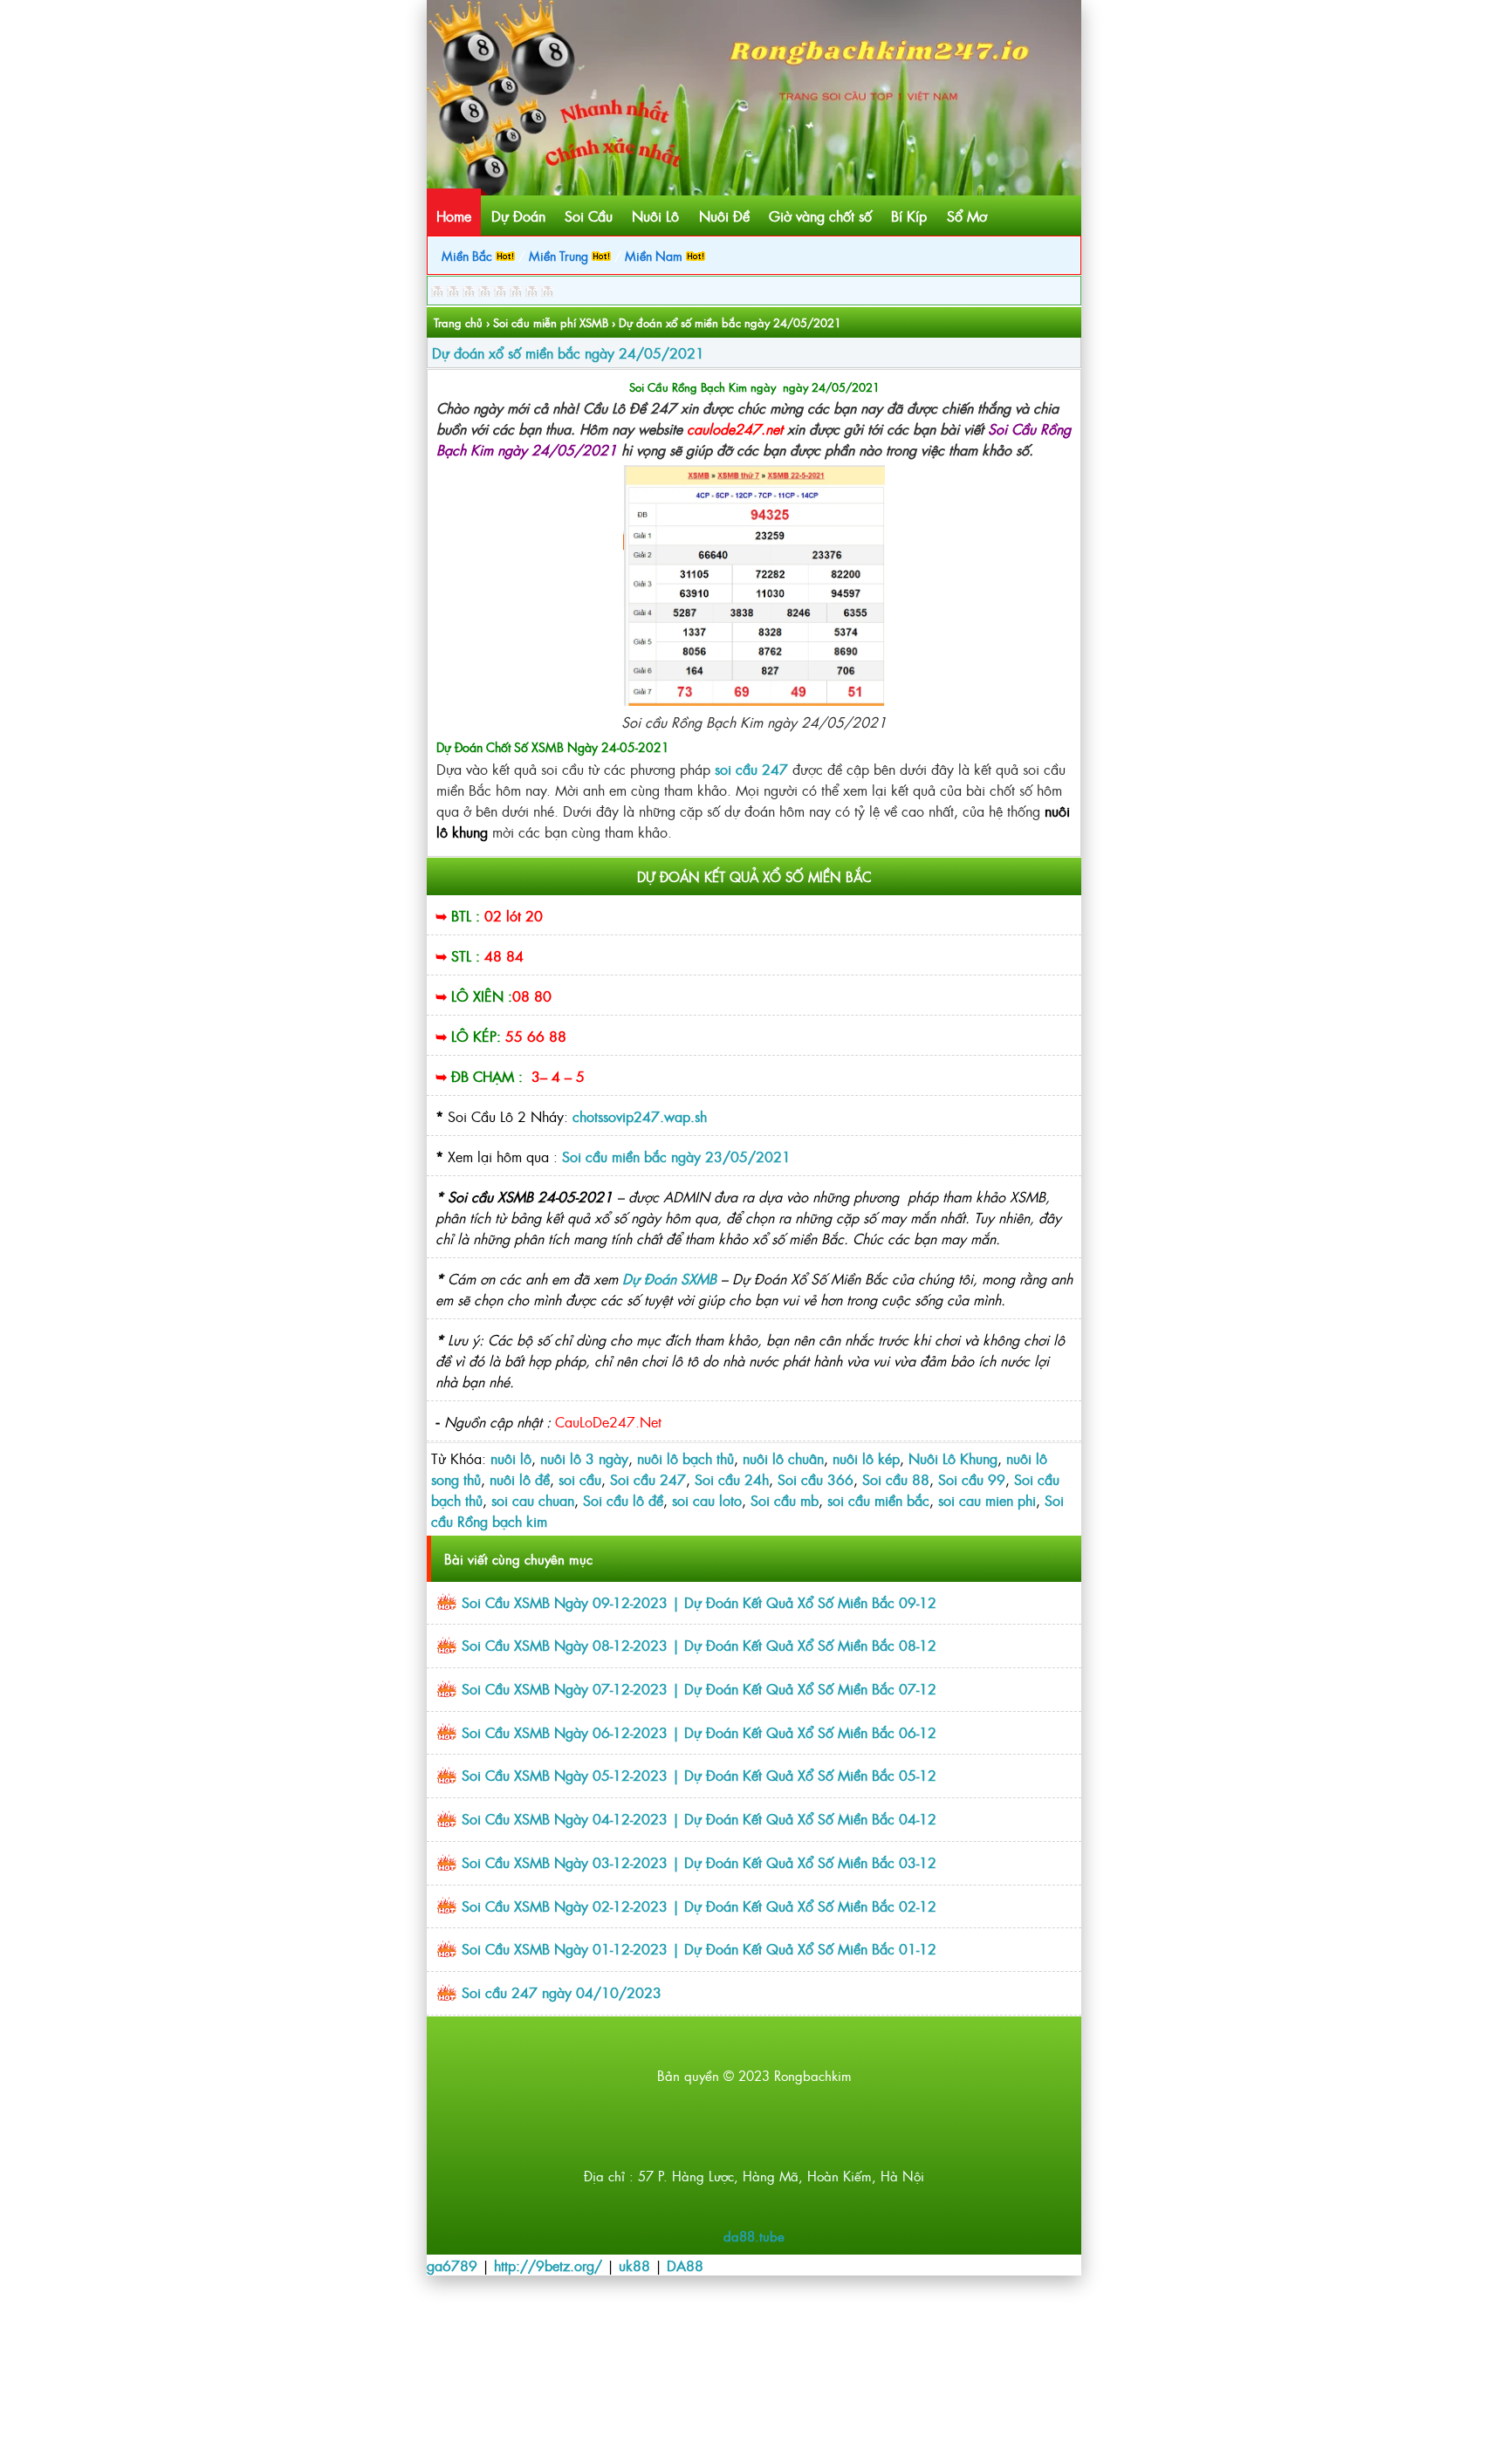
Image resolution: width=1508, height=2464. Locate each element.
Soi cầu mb (785, 1500)
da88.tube (754, 2236)
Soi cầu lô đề (623, 1500)
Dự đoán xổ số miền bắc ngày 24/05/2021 (568, 352)
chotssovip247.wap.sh (637, 1116)
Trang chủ (458, 322)
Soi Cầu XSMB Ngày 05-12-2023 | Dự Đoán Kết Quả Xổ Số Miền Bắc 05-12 (699, 1775)
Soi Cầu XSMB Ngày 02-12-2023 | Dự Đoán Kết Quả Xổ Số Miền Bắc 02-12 (699, 1906)
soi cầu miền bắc (878, 1500)
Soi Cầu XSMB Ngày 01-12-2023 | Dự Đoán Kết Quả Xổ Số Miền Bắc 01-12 (699, 1948)
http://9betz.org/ (548, 2265)
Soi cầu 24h (732, 1479)
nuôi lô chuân (783, 1458)
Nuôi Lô (655, 216)
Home (454, 216)
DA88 (685, 2265)
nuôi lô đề (520, 1479)
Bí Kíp (909, 216)
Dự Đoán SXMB (669, 1278)
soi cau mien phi (987, 1500)
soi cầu (580, 1479)
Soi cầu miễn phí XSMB (551, 322)
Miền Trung (560, 255)
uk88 (634, 2265)
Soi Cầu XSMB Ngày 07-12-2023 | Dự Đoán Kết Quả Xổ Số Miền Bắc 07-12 (699, 1688)
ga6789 (452, 2265)
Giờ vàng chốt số (820, 216)
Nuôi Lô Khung (953, 1458)
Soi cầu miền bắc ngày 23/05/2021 (676, 1156)
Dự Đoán (518, 216)
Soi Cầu (589, 216)
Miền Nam (655, 255)
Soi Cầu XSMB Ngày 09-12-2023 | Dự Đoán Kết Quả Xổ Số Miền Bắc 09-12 (699, 1602)
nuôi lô (511, 1458)
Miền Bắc (469, 255)
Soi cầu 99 (972, 1479)
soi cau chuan (533, 1500)
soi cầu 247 (754, 769)
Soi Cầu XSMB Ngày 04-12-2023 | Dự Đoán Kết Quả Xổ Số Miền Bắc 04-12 (699, 1818)
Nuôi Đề (724, 216)
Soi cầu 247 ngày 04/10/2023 (562, 1992)
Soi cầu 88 (896, 1479)
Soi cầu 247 (648, 1479)
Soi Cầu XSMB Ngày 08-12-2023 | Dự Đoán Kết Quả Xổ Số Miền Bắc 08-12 (699, 1645)
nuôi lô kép (866, 1458)
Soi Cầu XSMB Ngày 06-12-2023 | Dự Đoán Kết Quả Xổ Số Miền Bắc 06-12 (699, 1732)
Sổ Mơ (967, 216)
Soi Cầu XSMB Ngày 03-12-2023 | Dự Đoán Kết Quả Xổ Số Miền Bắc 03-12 (699, 1862)
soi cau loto (707, 1500)
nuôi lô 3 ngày (584, 1458)
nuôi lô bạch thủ (685, 1458)
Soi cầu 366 (816, 1479)
